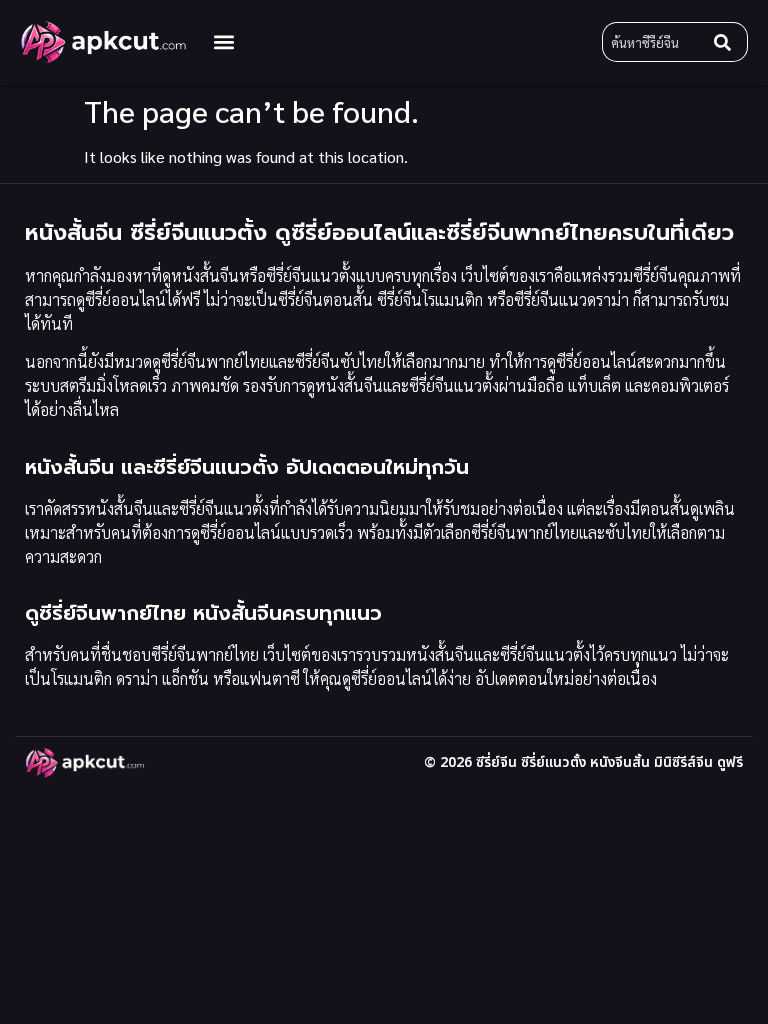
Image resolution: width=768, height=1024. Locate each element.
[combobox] (654, 42)
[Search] (727, 42)
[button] (223, 42)
